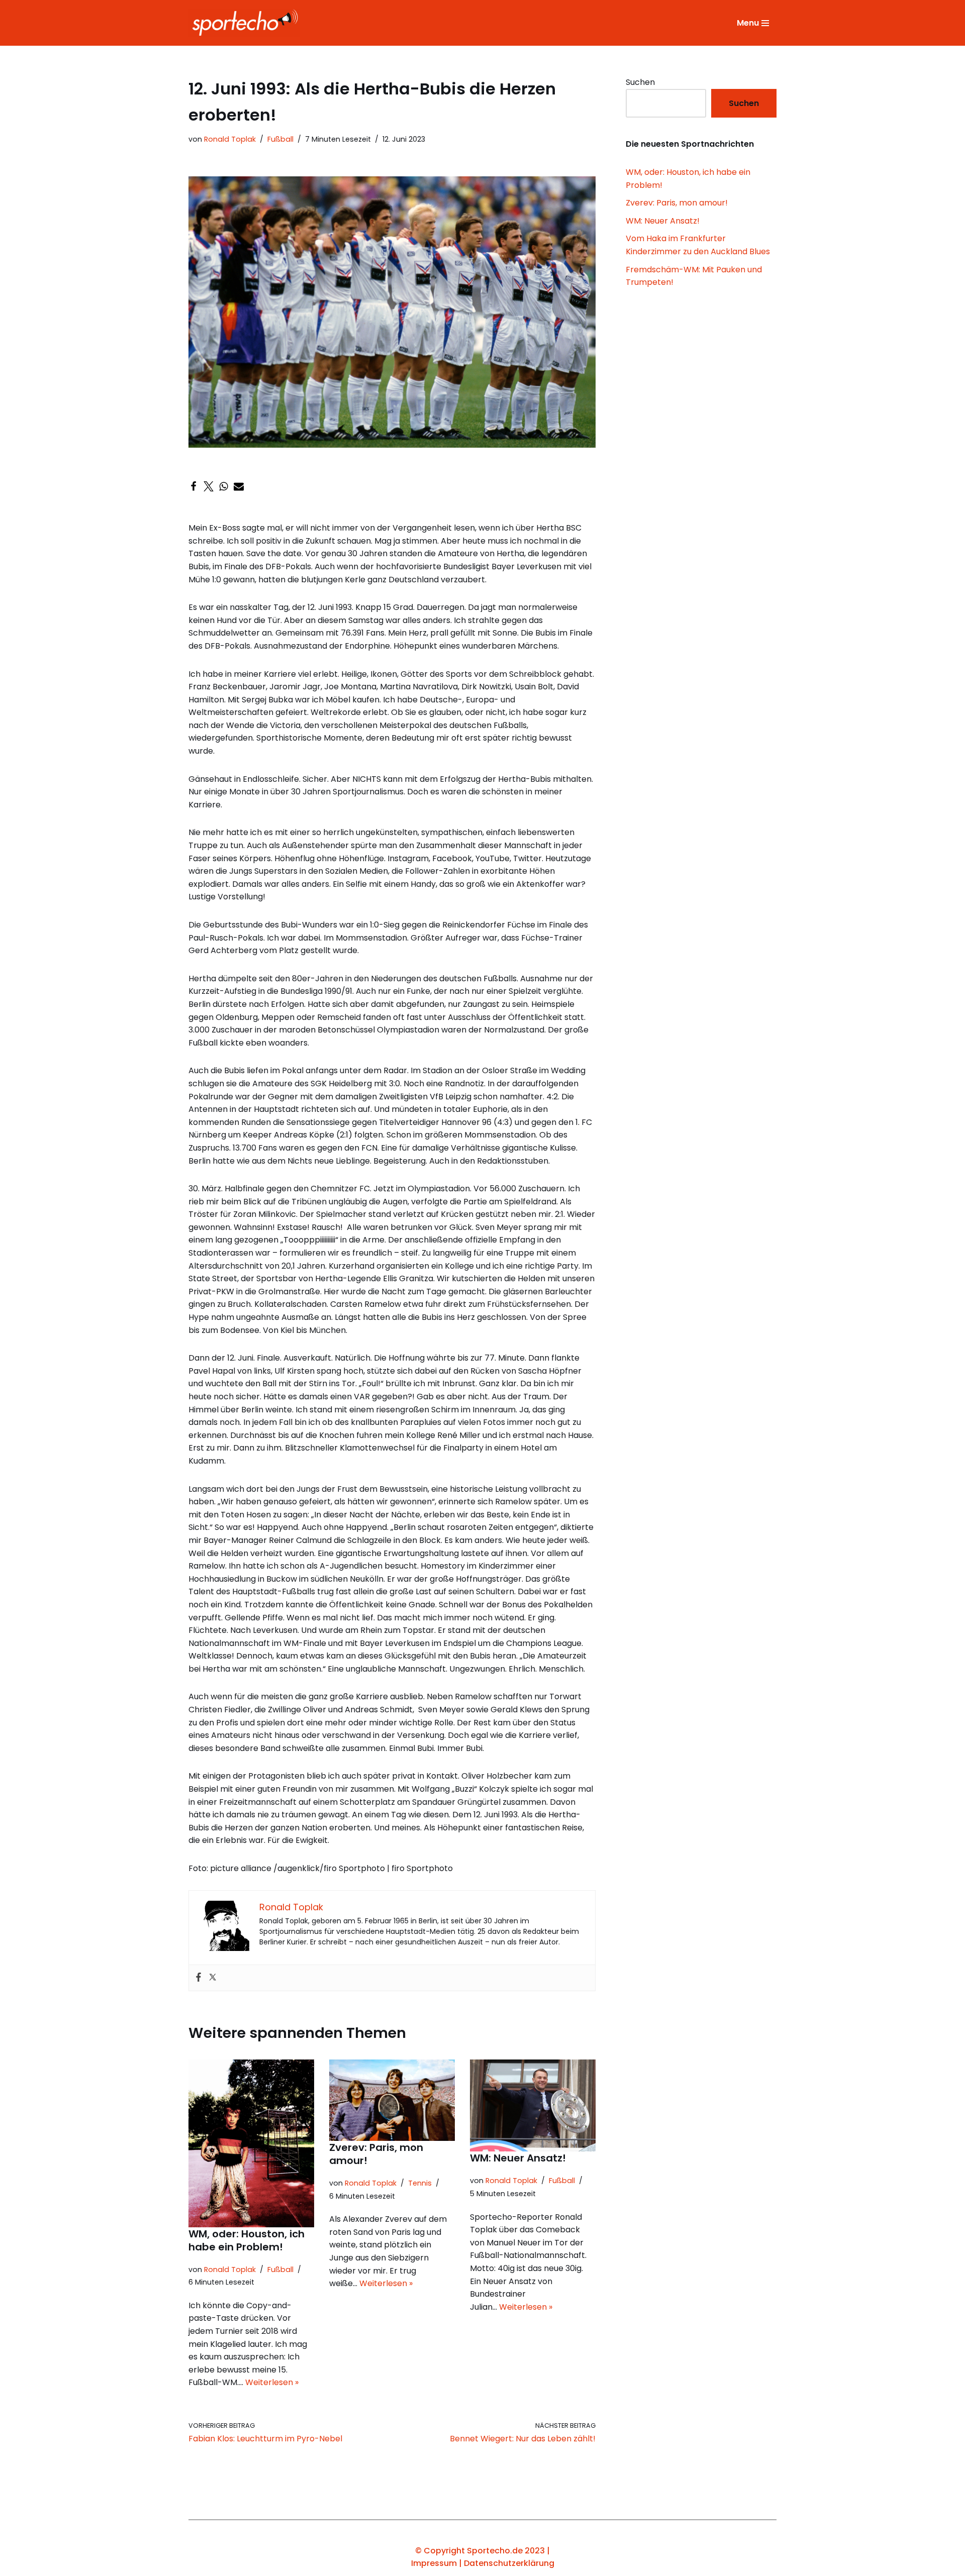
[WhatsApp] (224, 486)
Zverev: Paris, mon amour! (376, 2154)
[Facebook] (194, 486)
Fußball (280, 139)
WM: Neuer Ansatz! (519, 2158)
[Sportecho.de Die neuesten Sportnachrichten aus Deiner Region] (247, 23)
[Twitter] (209, 486)
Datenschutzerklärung (509, 2563)
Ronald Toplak (230, 139)
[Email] (239, 486)
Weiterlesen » (272, 2382)
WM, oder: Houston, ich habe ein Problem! (247, 2240)
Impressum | (438, 2563)
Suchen (640, 82)
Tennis (420, 2183)
